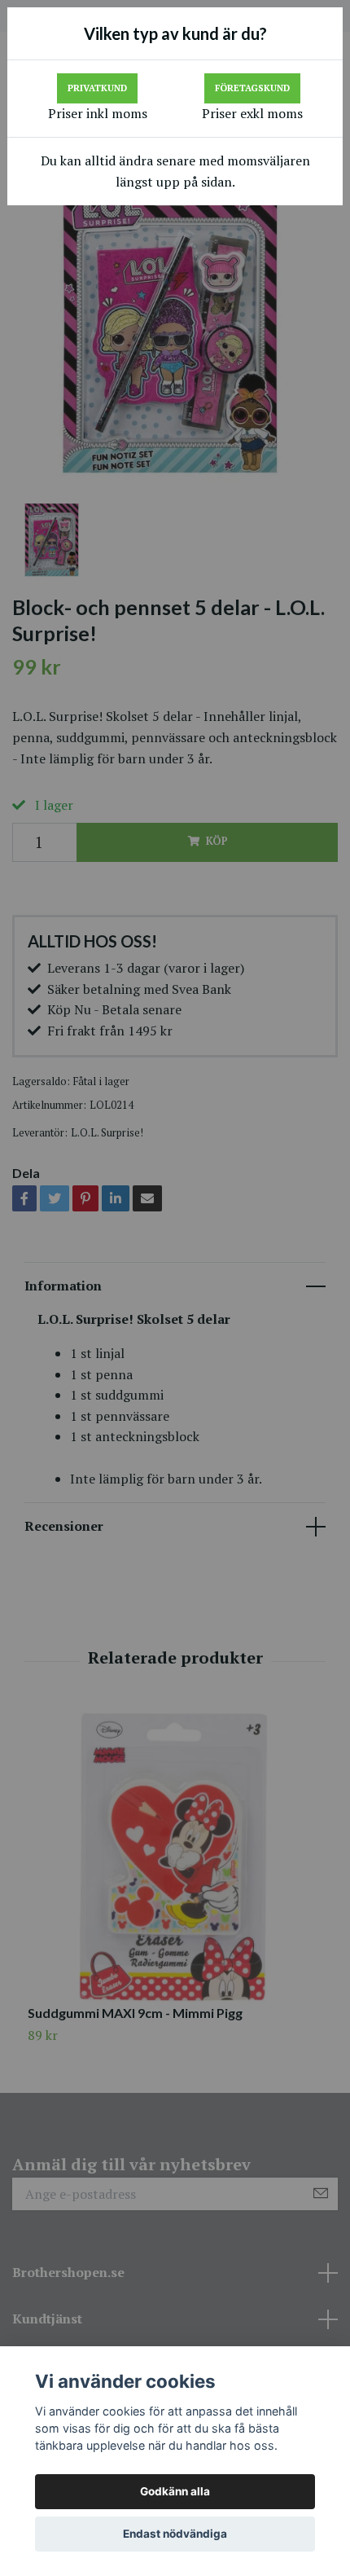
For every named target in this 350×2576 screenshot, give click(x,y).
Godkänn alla (175, 2491)
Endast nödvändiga (175, 2534)
